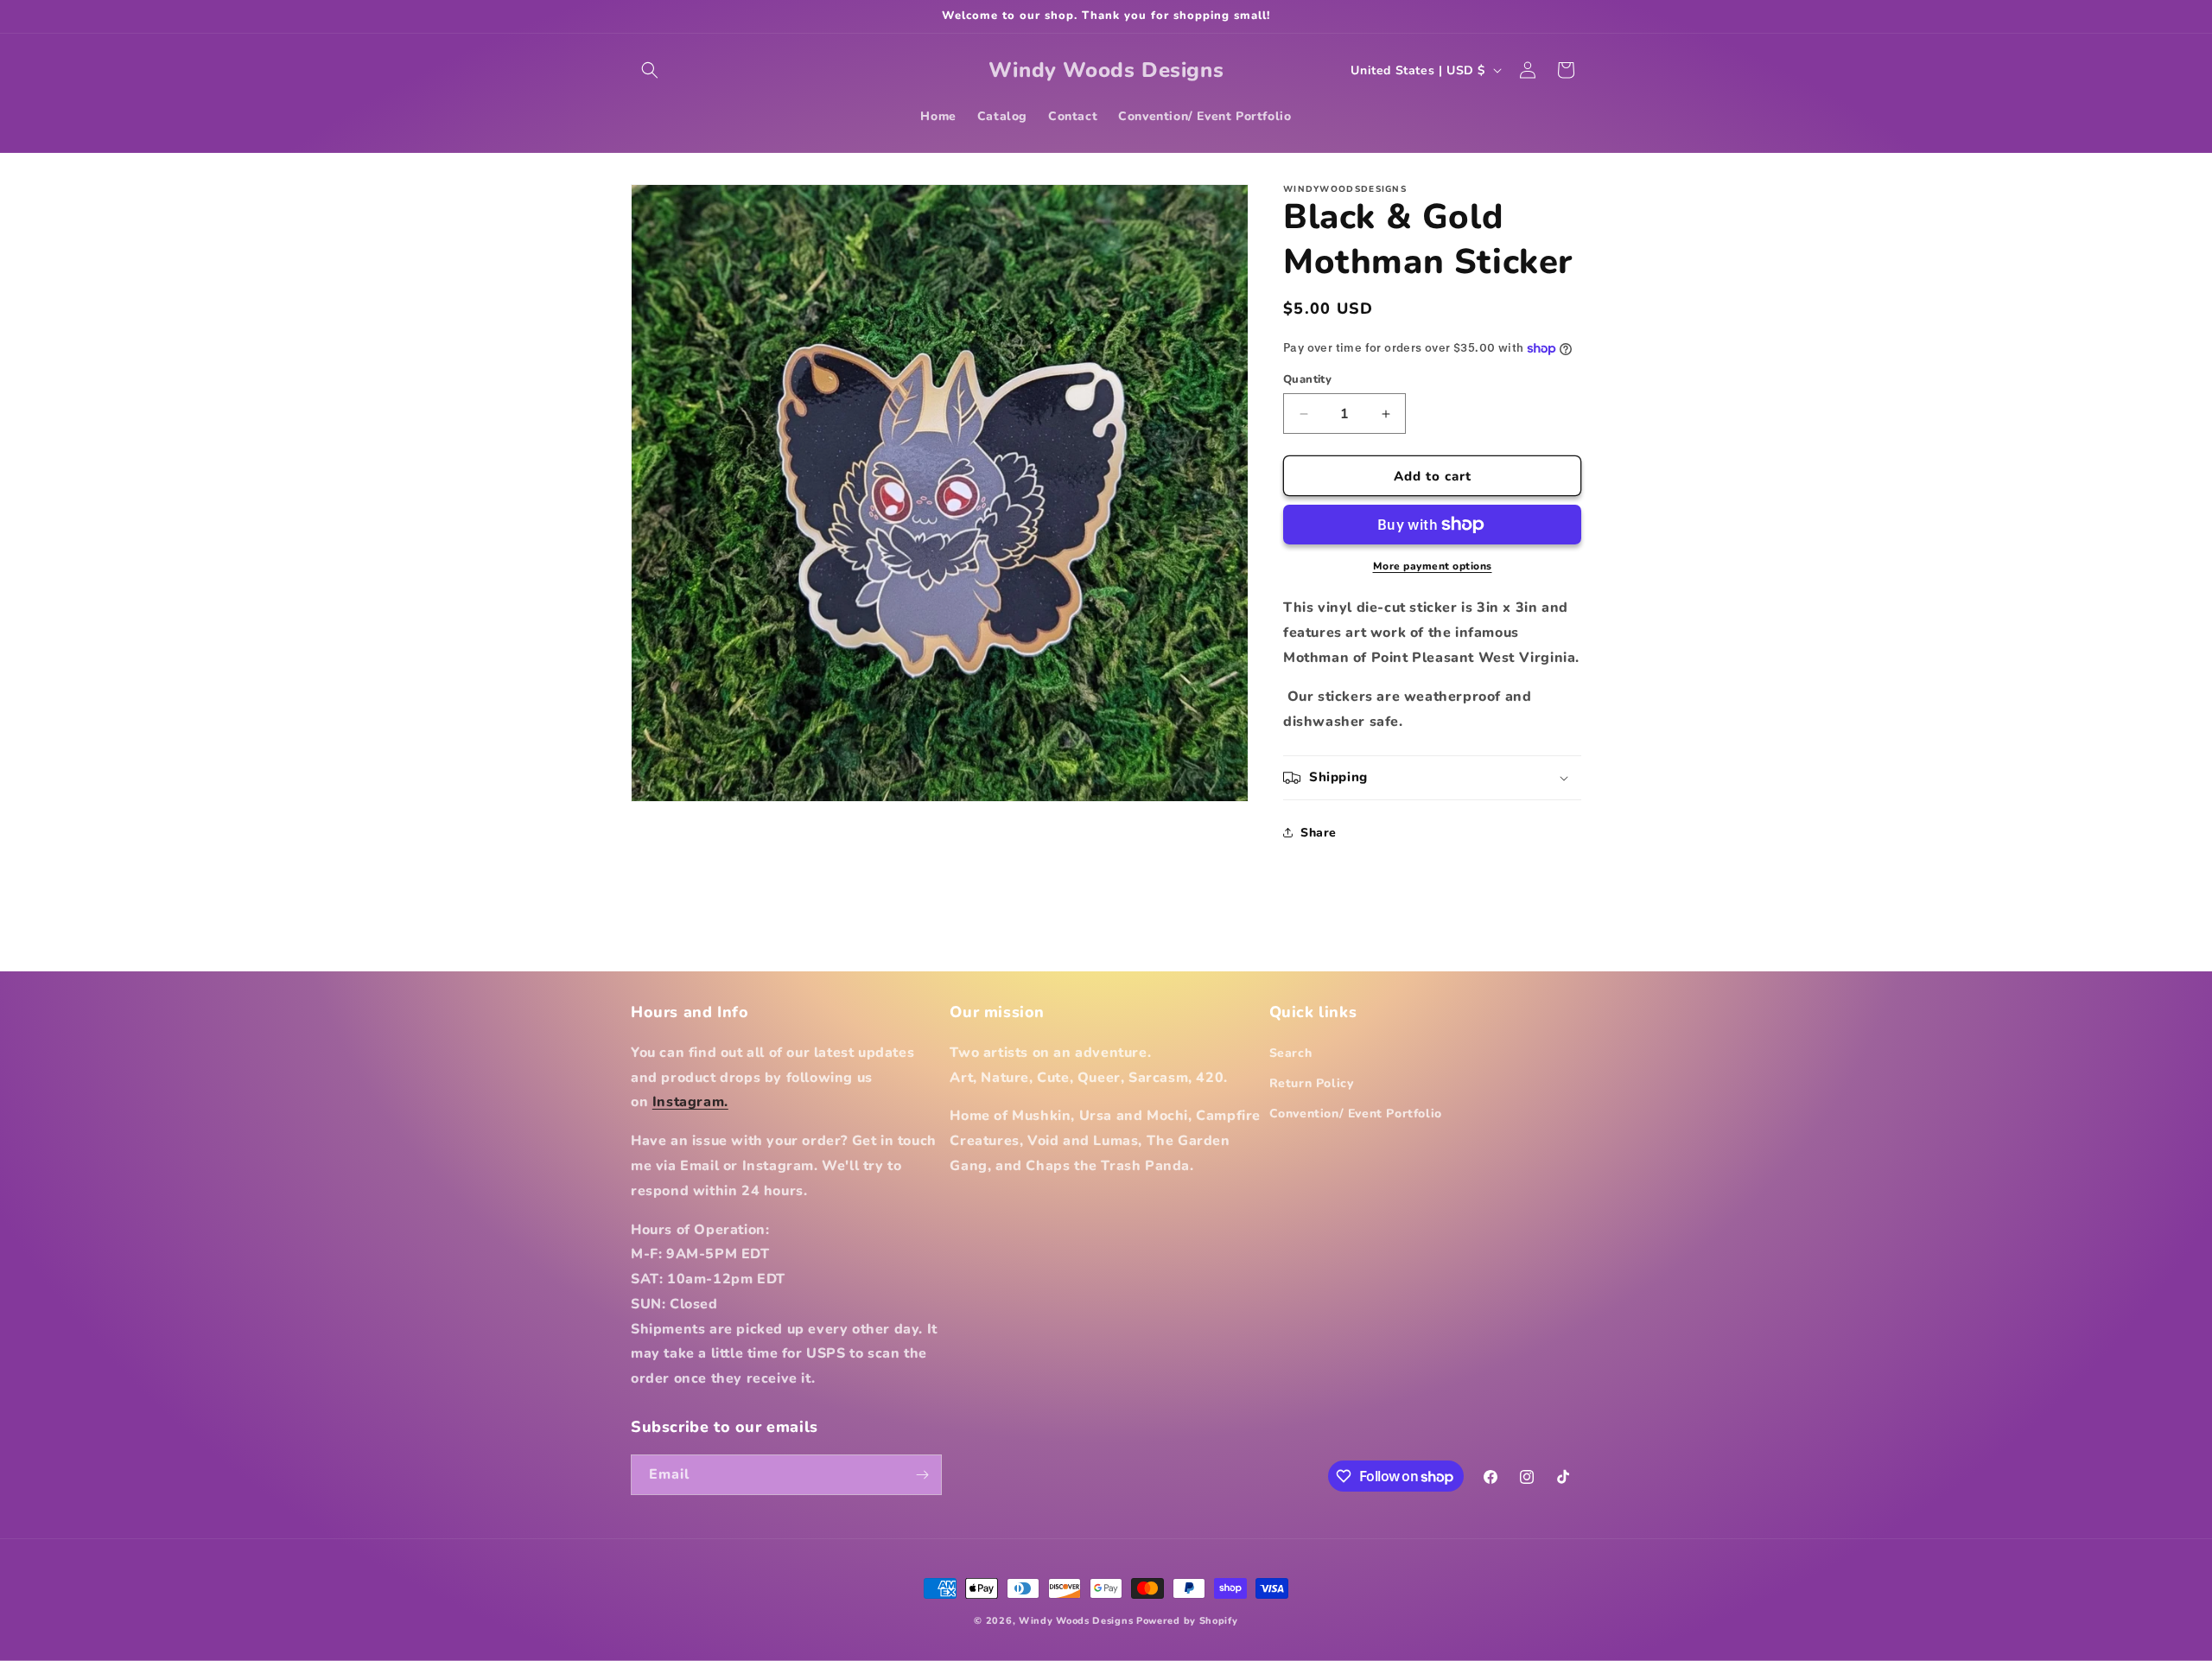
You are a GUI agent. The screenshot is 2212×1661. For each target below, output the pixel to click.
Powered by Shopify (1187, 1621)
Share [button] (1319, 833)
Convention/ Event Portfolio (1356, 1114)
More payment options (1433, 566)
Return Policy (1312, 1083)
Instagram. (690, 1102)
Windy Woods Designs (1076, 1621)
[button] (650, 70)
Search (1291, 1053)
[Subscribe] (922, 1475)
